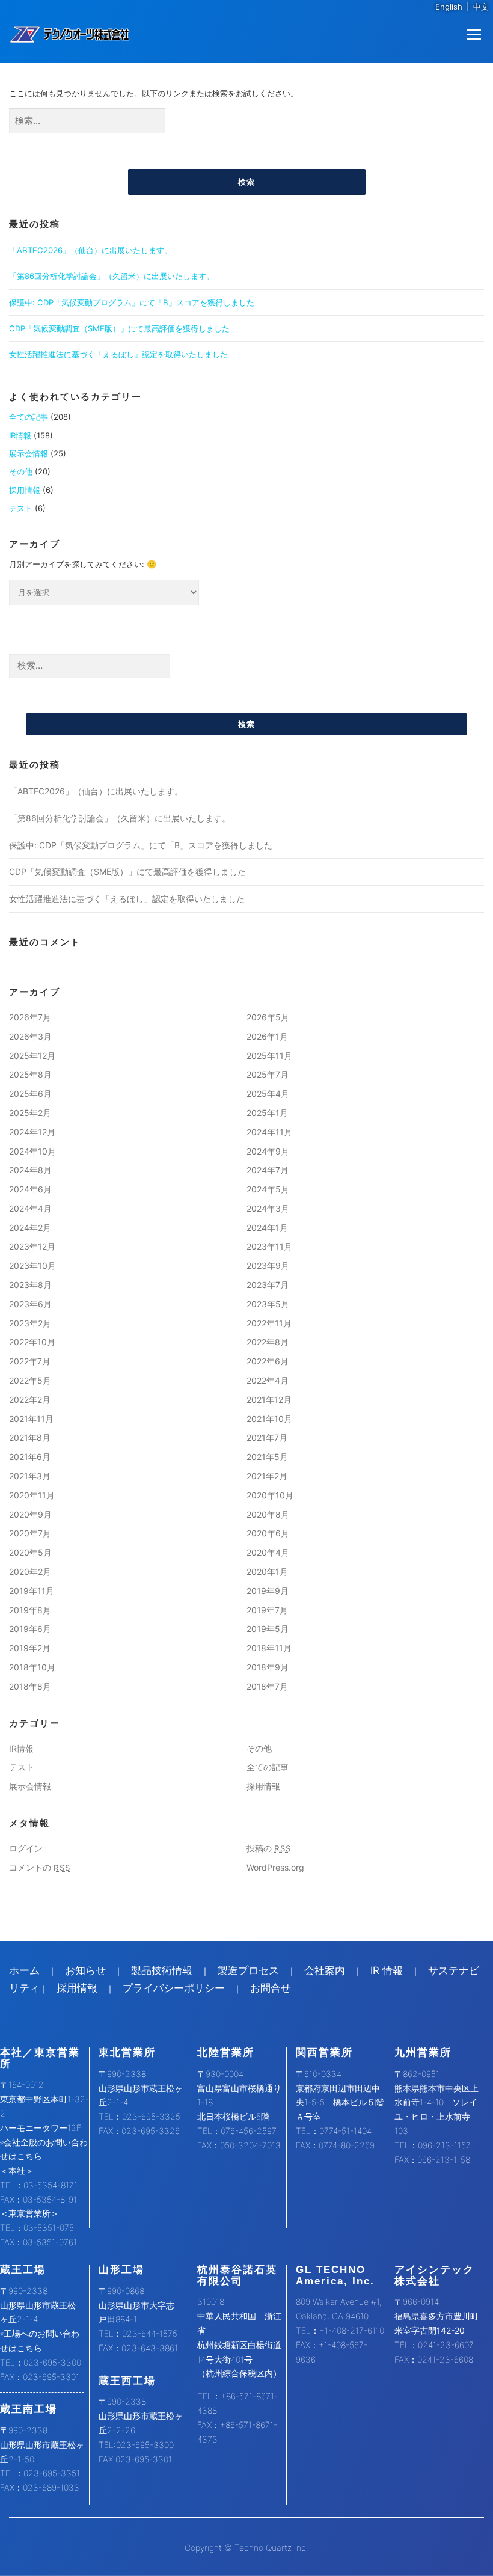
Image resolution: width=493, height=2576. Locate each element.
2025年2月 (30, 1113)
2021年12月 (269, 1400)
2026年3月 (30, 1036)
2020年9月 (30, 1514)
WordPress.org (275, 1867)
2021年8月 (30, 1437)
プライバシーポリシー (174, 1988)
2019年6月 (30, 1629)
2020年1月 (267, 1572)
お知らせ (85, 1970)
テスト (21, 508)
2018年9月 (268, 1667)
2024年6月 (30, 1189)
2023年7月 (268, 1285)
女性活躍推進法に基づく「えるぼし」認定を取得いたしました (118, 354)
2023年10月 (32, 1265)
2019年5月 (268, 1629)
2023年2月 (30, 1323)
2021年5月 (267, 1457)
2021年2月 (267, 1476)
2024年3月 (268, 1208)
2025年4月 (268, 1093)
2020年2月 (30, 1572)
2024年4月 (30, 1208)
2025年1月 (267, 1113)
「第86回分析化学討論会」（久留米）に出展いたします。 (112, 276)
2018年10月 (32, 1667)
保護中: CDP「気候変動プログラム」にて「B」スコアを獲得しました (132, 302)
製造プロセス (248, 1970)
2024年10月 (32, 1151)
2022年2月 (30, 1400)
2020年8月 (268, 1514)
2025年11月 (269, 1056)
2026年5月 (268, 1017)
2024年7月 (268, 1170)
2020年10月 (270, 1495)
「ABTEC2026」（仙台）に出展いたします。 (90, 250)
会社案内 (325, 1970)
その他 (21, 471)
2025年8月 (30, 1074)
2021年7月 (267, 1437)
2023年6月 (30, 1304)
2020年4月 (268, 1552)
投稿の (269, 1848)
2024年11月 (269, 1132)
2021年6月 (30, 1457)
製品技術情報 (162, 1970)
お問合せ (271, 1988)
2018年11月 (269, 1648)
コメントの (40, 1867)
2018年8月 (30, 1686)
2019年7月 (267, 1610)
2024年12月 (32, 1132)
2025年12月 (32, 1056)
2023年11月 (269, 1246)
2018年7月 (267, 1686)
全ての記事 (29, 417)
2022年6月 (268, 1361)
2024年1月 (267, 1228)
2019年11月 (32, 1591)
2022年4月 (268, 1380)
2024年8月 (30, 1170)
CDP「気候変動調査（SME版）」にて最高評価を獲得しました (119, 328)
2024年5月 (268, 1189)
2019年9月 (268, 1591)
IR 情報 (387, 1970)
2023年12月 (32, 1246)
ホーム (24, 1970)
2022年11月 (269, 1323)
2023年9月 (268, 1265)
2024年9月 (268, 1151)
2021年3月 (30, 1476)
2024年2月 (30, 1228)
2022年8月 (268, 1342)
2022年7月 (30, 1361)
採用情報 (25, 490)
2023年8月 (30, 1285)
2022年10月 (32, 1342)
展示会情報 (29, 453)
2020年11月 (32, 1495)
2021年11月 (31, 1419)
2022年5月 (30, 1380)
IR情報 (20, 435)
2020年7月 (30, 1533)
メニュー (473, 34)
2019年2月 (30, 1648)
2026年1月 (267, 1036)
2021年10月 (269, 1419)
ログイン (26, 1848)
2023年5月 (268, 1304)
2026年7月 (30, 1017)
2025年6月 (30, 1093)
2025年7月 (268, 1074)
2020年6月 (268, 1533)
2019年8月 (30, 1610)
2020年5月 (30, 1552)
